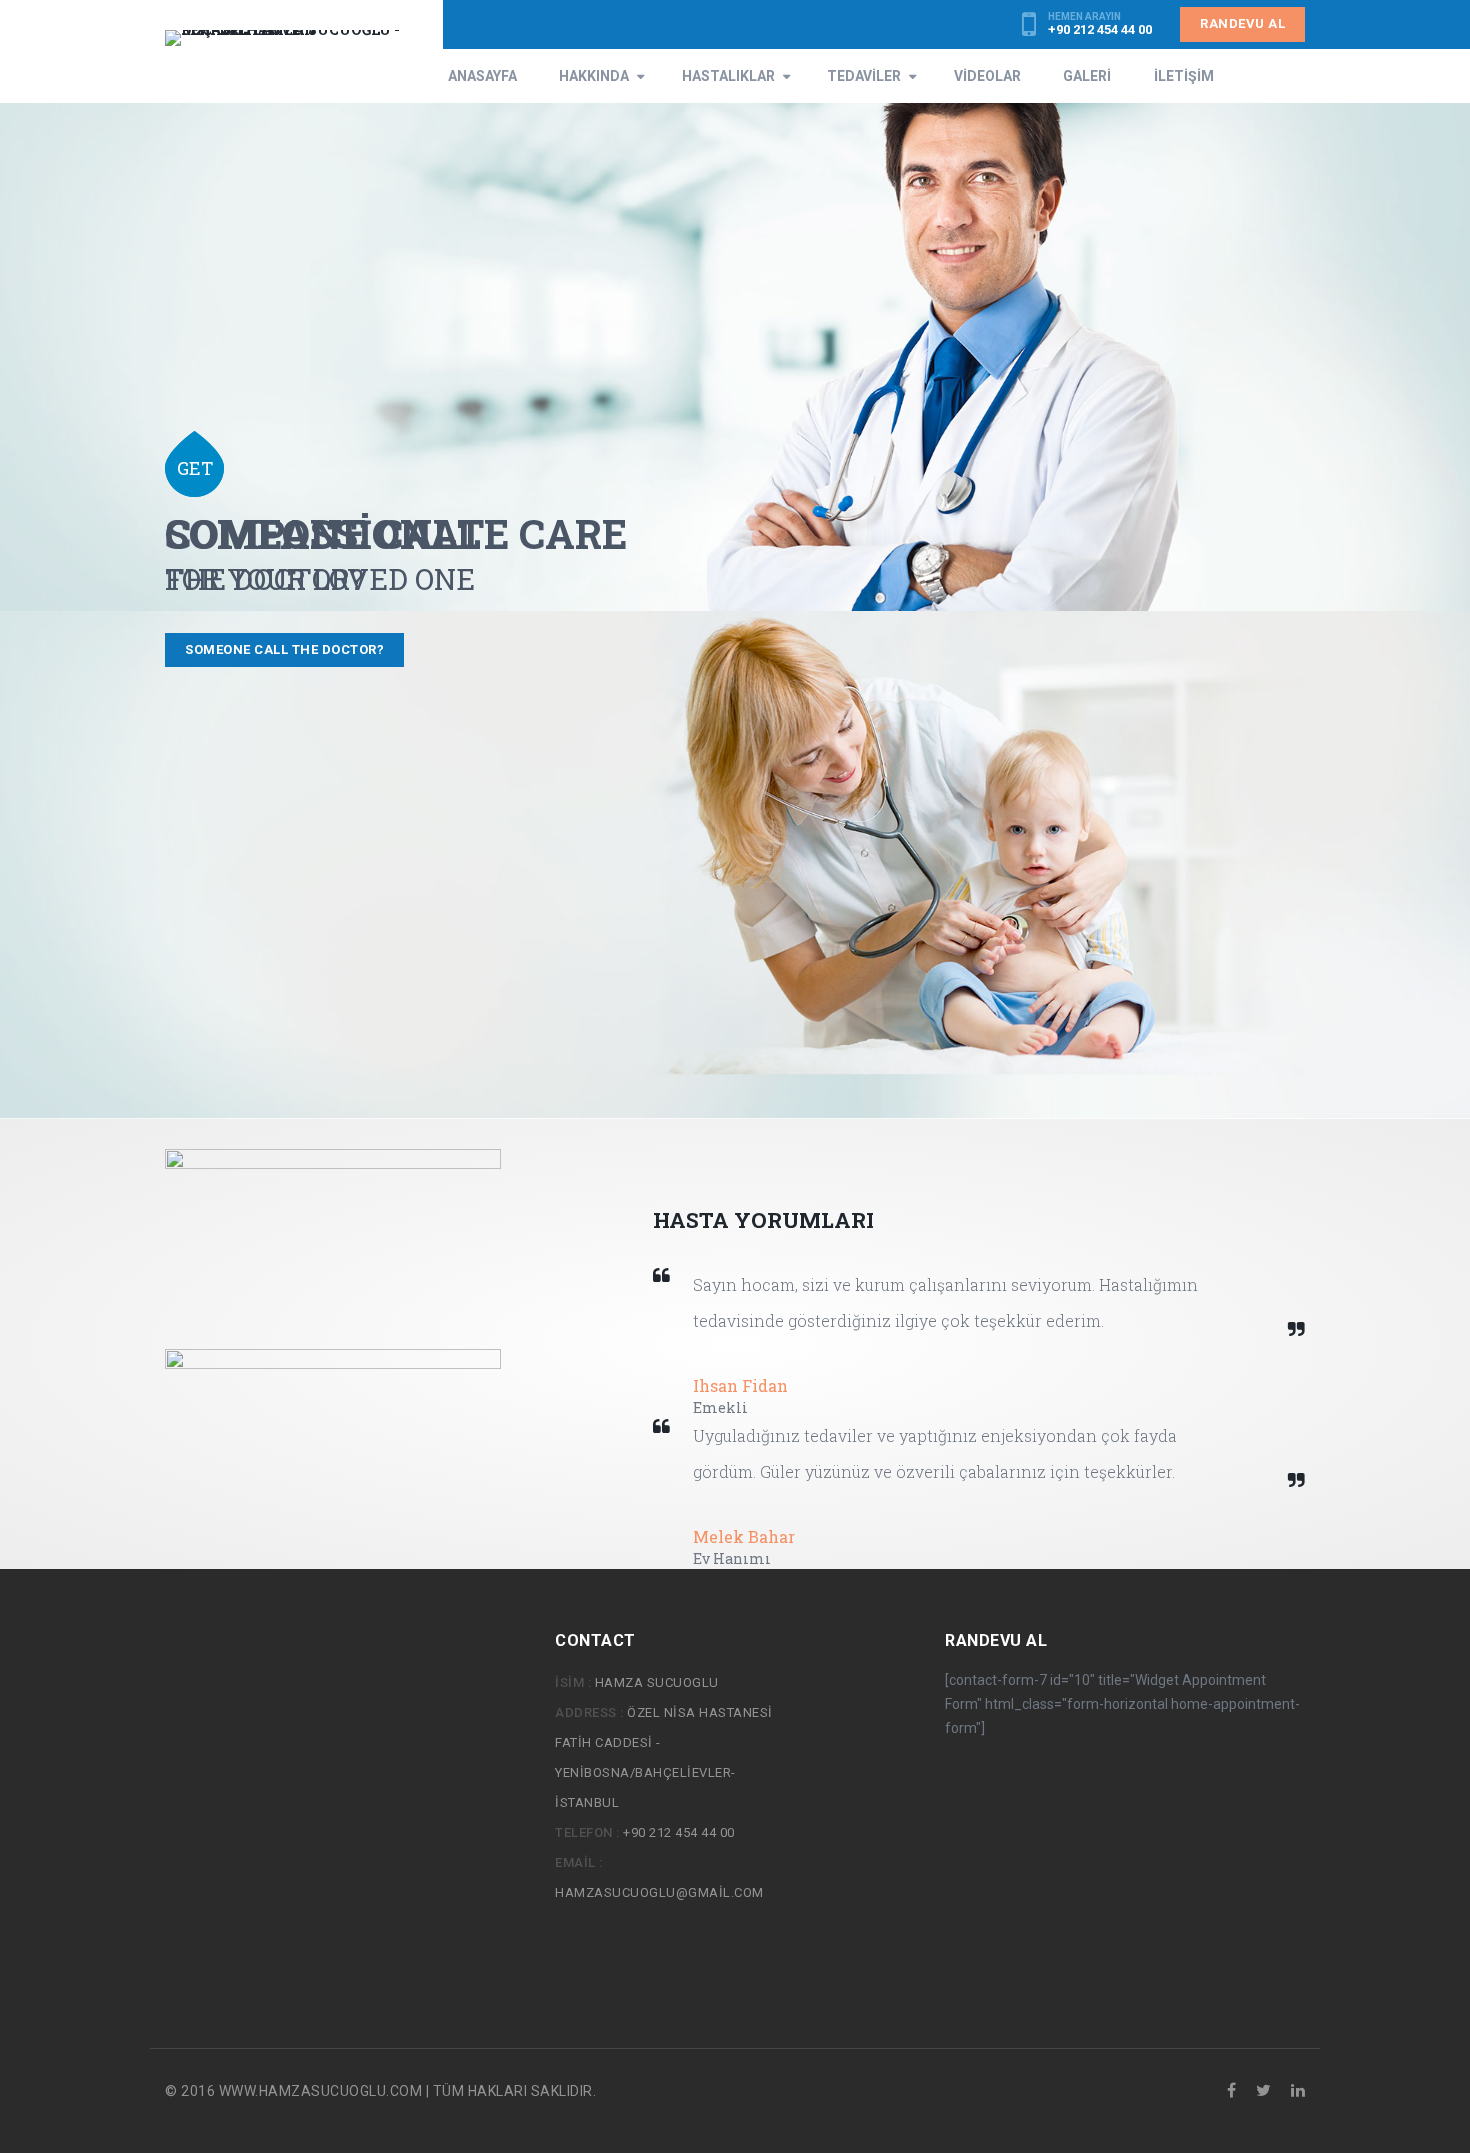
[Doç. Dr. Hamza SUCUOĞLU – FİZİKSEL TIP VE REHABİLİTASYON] (296, 38)
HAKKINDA (594, 76)
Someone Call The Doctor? (284, 649)
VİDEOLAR (987, 76)
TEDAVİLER (864, 76)
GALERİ (1087, 76)
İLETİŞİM (1184, 76)
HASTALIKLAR (728, 76)
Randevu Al (1242, 23)
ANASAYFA (482, 76)
